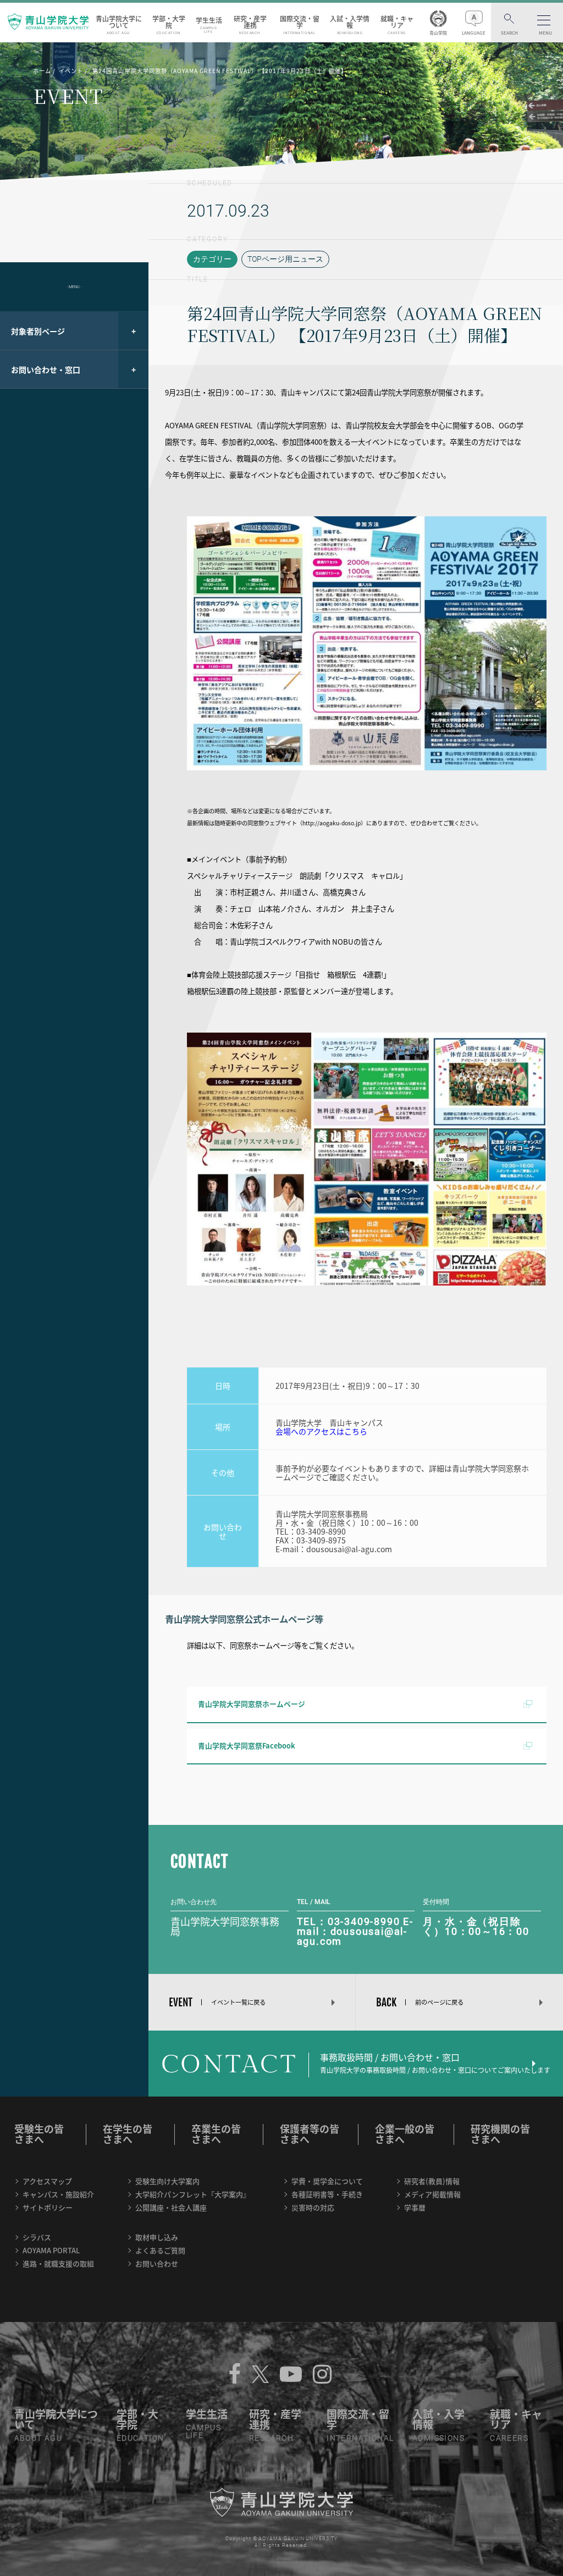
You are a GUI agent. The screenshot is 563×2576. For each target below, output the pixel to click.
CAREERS (509, 2438)
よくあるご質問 (160, 2250)
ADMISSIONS (438, 2438)
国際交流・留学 (300, 24)
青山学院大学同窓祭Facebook (247, 1745)
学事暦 (415, 2207)
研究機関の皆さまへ (500, 2134)
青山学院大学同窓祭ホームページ (252, 1704)
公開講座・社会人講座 (171, 2207)
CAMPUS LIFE (203, 2431)
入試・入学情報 (350, 24)
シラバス (37, 2237)
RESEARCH (271, 2438)
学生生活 (209, 24)
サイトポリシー (48, 2207)
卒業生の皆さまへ (216, 2134)
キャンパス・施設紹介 (58, 2194)
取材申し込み (157, 2237)
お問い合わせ (157, 2263)
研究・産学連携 (250, 24)
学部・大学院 (169, 24)
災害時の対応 (313, 2207)
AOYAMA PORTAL (51, 2250)
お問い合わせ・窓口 (46, 369)
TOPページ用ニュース (285, 259)
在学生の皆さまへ (128, 2134)
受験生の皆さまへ (39, 2134)
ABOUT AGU (38, 2438)
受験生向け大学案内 (167, 2181)
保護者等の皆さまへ (310, 2134)
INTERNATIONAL (360, 2438)
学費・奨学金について (327, 2181)
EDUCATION (140, 2438)
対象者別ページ (38, 331)
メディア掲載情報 (432, 2194)
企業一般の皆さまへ (405, 2134)
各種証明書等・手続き (327, 2194)
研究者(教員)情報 (432, 2181)
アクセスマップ (47, 2181)
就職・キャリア (397, 24)
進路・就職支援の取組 (58, 2263)
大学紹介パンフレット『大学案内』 (193, 2194)
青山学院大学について (119, 24)
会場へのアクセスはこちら (321, 1431)
